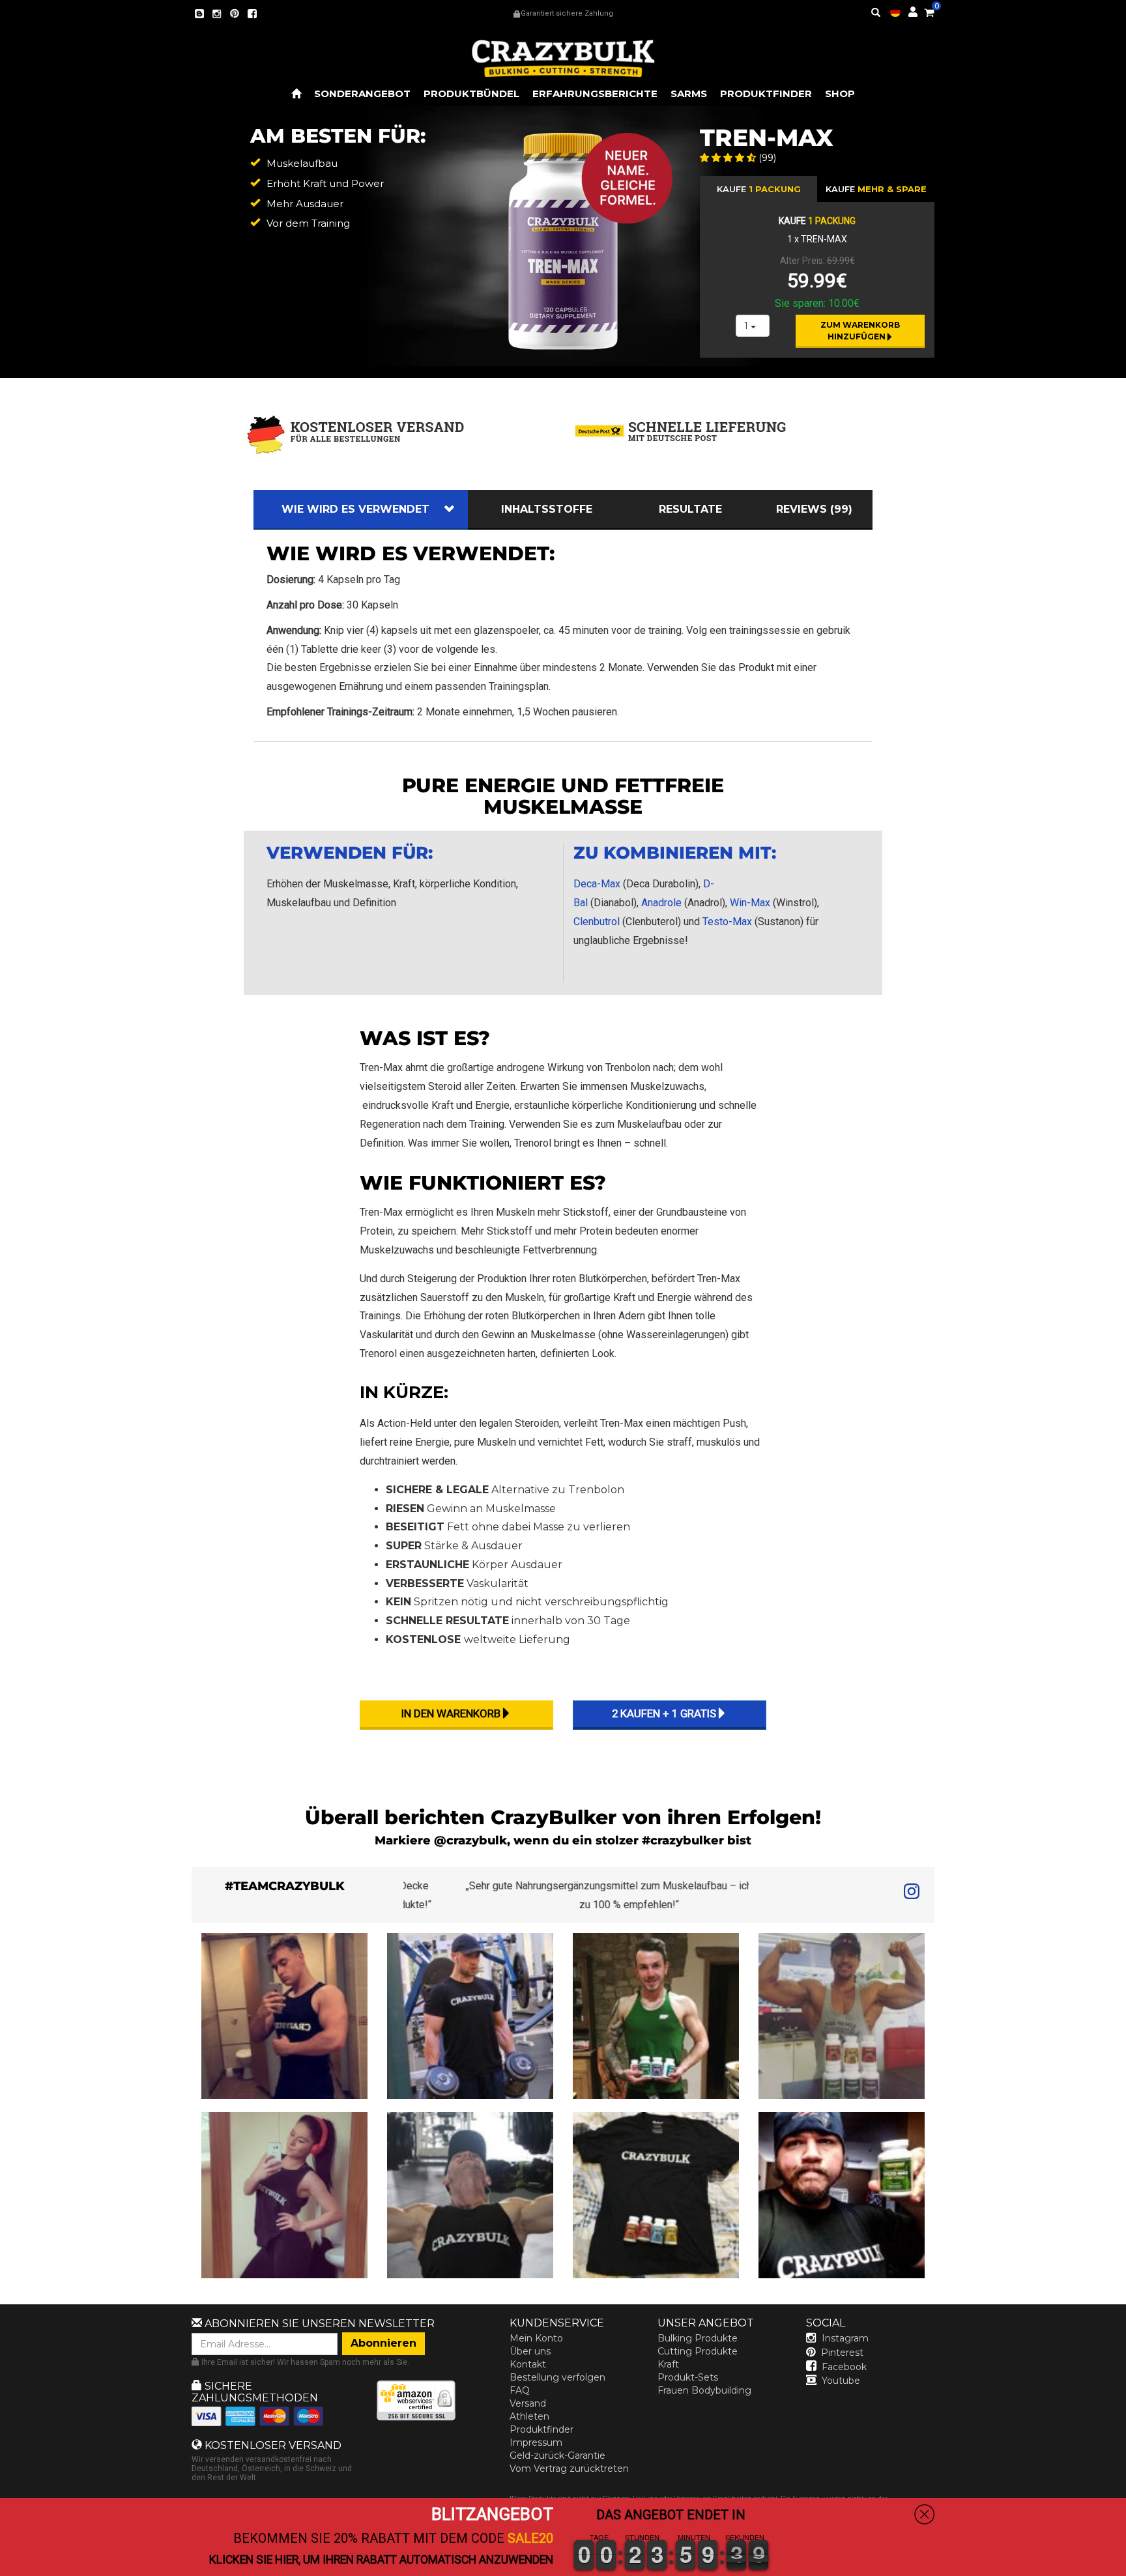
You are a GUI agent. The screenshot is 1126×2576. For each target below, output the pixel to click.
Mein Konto (536, 2338)
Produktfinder (541, 2429)
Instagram (845, 2338)
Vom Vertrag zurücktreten (569, 2469)
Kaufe (876, 189)
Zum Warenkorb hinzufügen (861, 331)
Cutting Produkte (698, 2351)
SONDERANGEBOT (362, 93)
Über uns (530, 2351)
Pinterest (842, 2353)
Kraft (668, 2364)
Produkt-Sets (688, 2377)
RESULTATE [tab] (690, 509)
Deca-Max (597, 884)
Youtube (841, 2381)
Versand (528, 2403)
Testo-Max (727, 922)
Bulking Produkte (698, 2338)
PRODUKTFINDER (766, 93)
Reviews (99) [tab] (814, 509)
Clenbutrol (597, 922)
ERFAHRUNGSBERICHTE (595, 93)
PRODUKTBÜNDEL (471, 93)
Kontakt (528, 2364)
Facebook (844, 2367)
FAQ (520, 2390)
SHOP (840, 93)
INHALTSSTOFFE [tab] (547, 509)
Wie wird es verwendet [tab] (355, 509)
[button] (1125, 2567)
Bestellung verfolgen (557, 2377)
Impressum (536, 2442)
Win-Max (750, 903)
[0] (929, 10)
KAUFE (759, 189)
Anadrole (661, 903)
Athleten (529, 2416)
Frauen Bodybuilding (704, 2390)
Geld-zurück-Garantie (557, 2455)
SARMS (689, 93)
